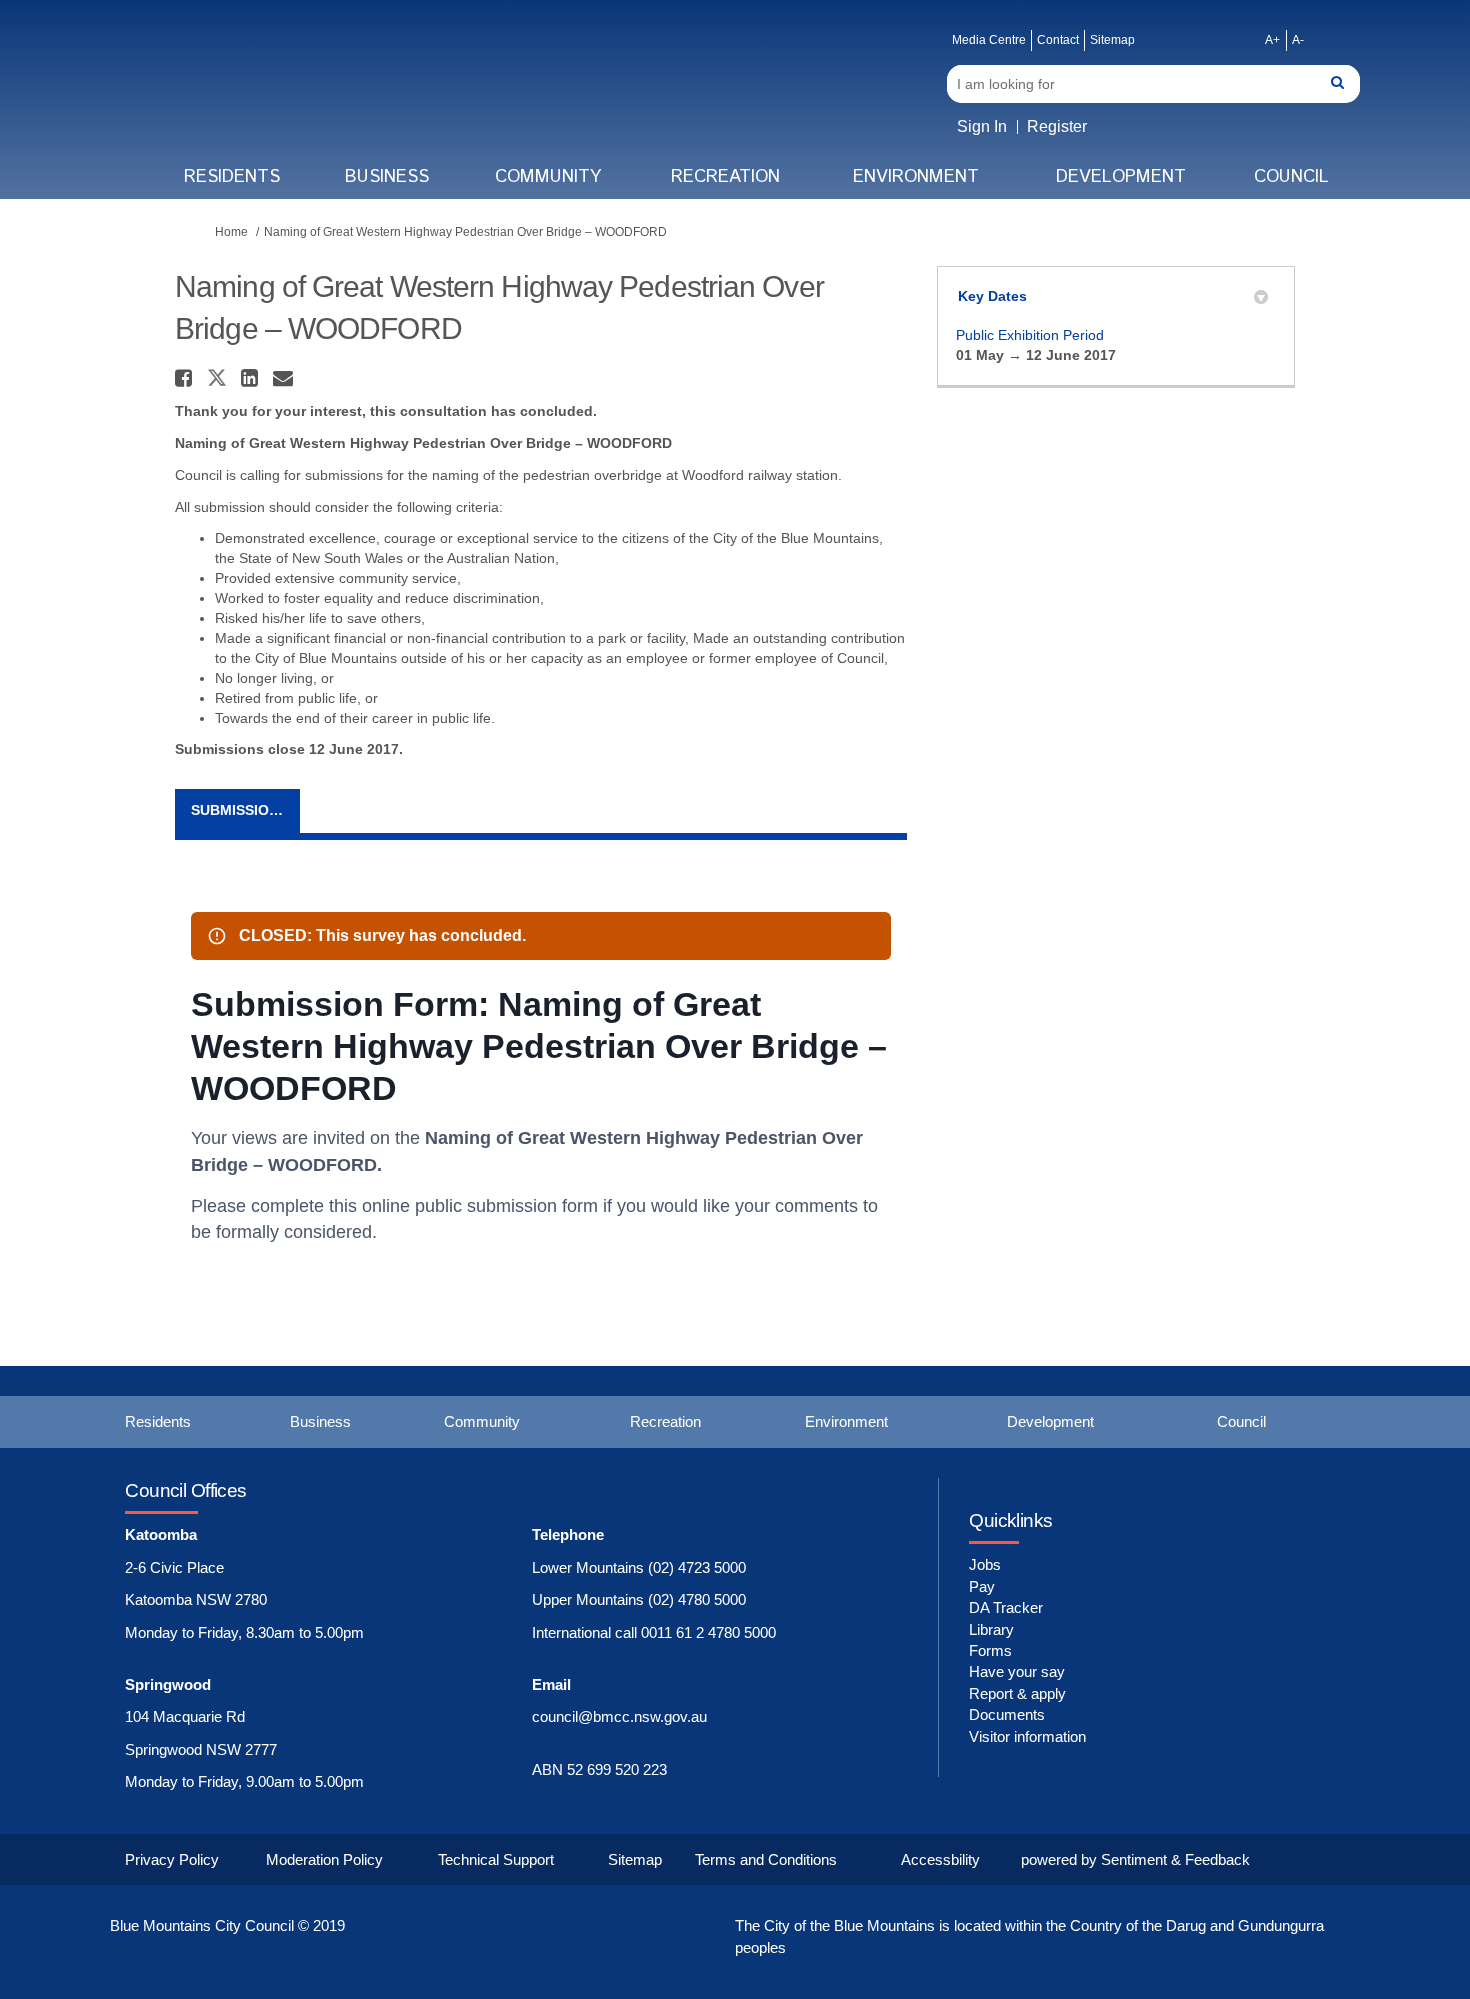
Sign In (982, 126)
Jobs (985, 1564)
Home (231, 232)
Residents (232, 177)
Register (1057, 126)
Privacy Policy (172, 1859)
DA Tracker (1006, 1607)
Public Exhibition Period (1030, 335)
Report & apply (1017, 1693)
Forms (990, 1650)
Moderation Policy (324, 1859)
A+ (1272, 40)
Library (991, 1629)
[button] (186, 378)
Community (548, 177)
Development (1121, 177)
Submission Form (245, 810)
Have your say (1017, 1671)
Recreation (725, 177)
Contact (1058, 40)
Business (387, 177)
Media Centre (989, 40)
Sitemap (1112, 40)
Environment (916, 177)
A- (1298, 40)
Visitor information (1027, 1736)
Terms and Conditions (766, 1859)
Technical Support (496, 1859)
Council (1291, 177)
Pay (982, 1586)
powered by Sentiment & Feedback (1135, 1859)
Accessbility (940, 1859)
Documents (1007, 1714)
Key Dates (992, 296)
